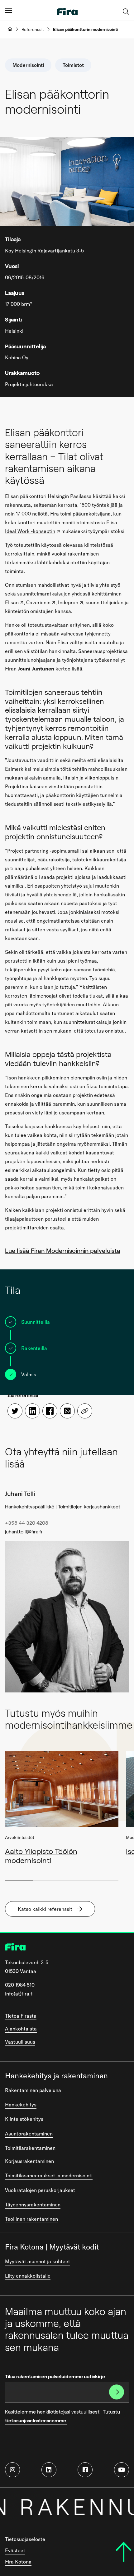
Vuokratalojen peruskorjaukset (40, 2190)
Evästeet (15, 2550)
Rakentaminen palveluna (33, 2090)
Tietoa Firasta (21, 2016)
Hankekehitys (21, 2105)
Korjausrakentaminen (29, 2161)
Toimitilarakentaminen (30, 2148)
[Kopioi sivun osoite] (85, 1411)
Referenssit (33, 29)
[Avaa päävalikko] (8, 10)
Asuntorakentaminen (29, 2134)
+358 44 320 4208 (27, 1523)
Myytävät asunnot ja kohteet (38, 2261)
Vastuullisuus (20, 2042)
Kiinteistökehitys (24, 2119)
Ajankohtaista (21, 2029)
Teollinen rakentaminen (31, 2219)
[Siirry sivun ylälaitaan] (124, 2552)
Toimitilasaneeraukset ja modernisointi (49, 2175)
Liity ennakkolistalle (28, 2276)
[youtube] (122, 2470)
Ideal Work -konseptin (30, 531)
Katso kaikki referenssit (45, 1909)
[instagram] (12, 2470)
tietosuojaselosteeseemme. (36, 2421)
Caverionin (38, 602)
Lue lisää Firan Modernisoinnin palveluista (63, 1251)
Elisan (12, 602)
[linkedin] (49, 2470)
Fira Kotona (18, 2562)
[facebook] (85, 2470)
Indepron (68, 602)
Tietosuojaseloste (25, 2539)
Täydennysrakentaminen (33, 2205)
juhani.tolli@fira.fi (24, 1532)
